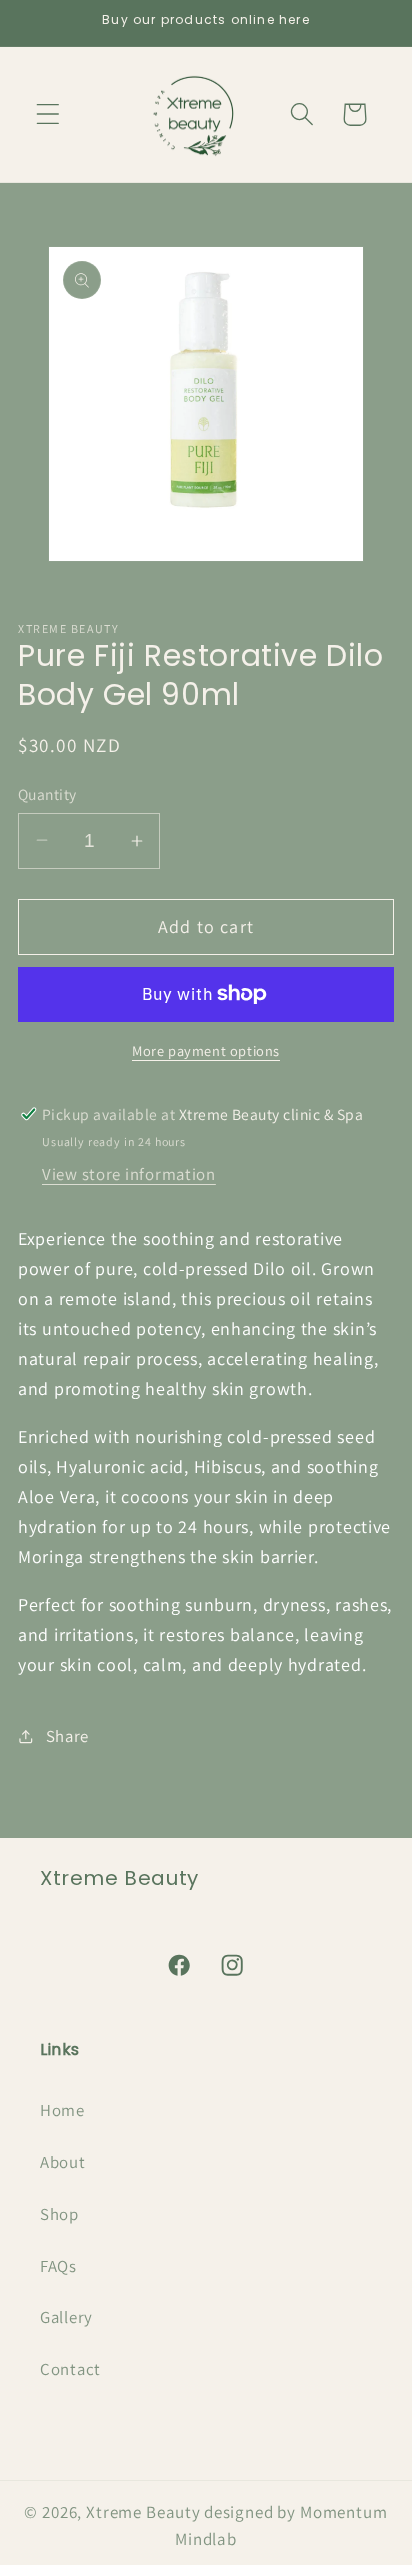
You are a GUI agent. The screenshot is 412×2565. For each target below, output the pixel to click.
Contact (70, 2369)
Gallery (66, 2317)
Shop (59, 2214)
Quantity (47, 794)
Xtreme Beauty (143, 2512)
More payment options (206, 1050)
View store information (129, 1174)
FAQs (58, 2266)
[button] (48, 114)
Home (62, 2110)
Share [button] (67, 1736)
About (63, 2162)
